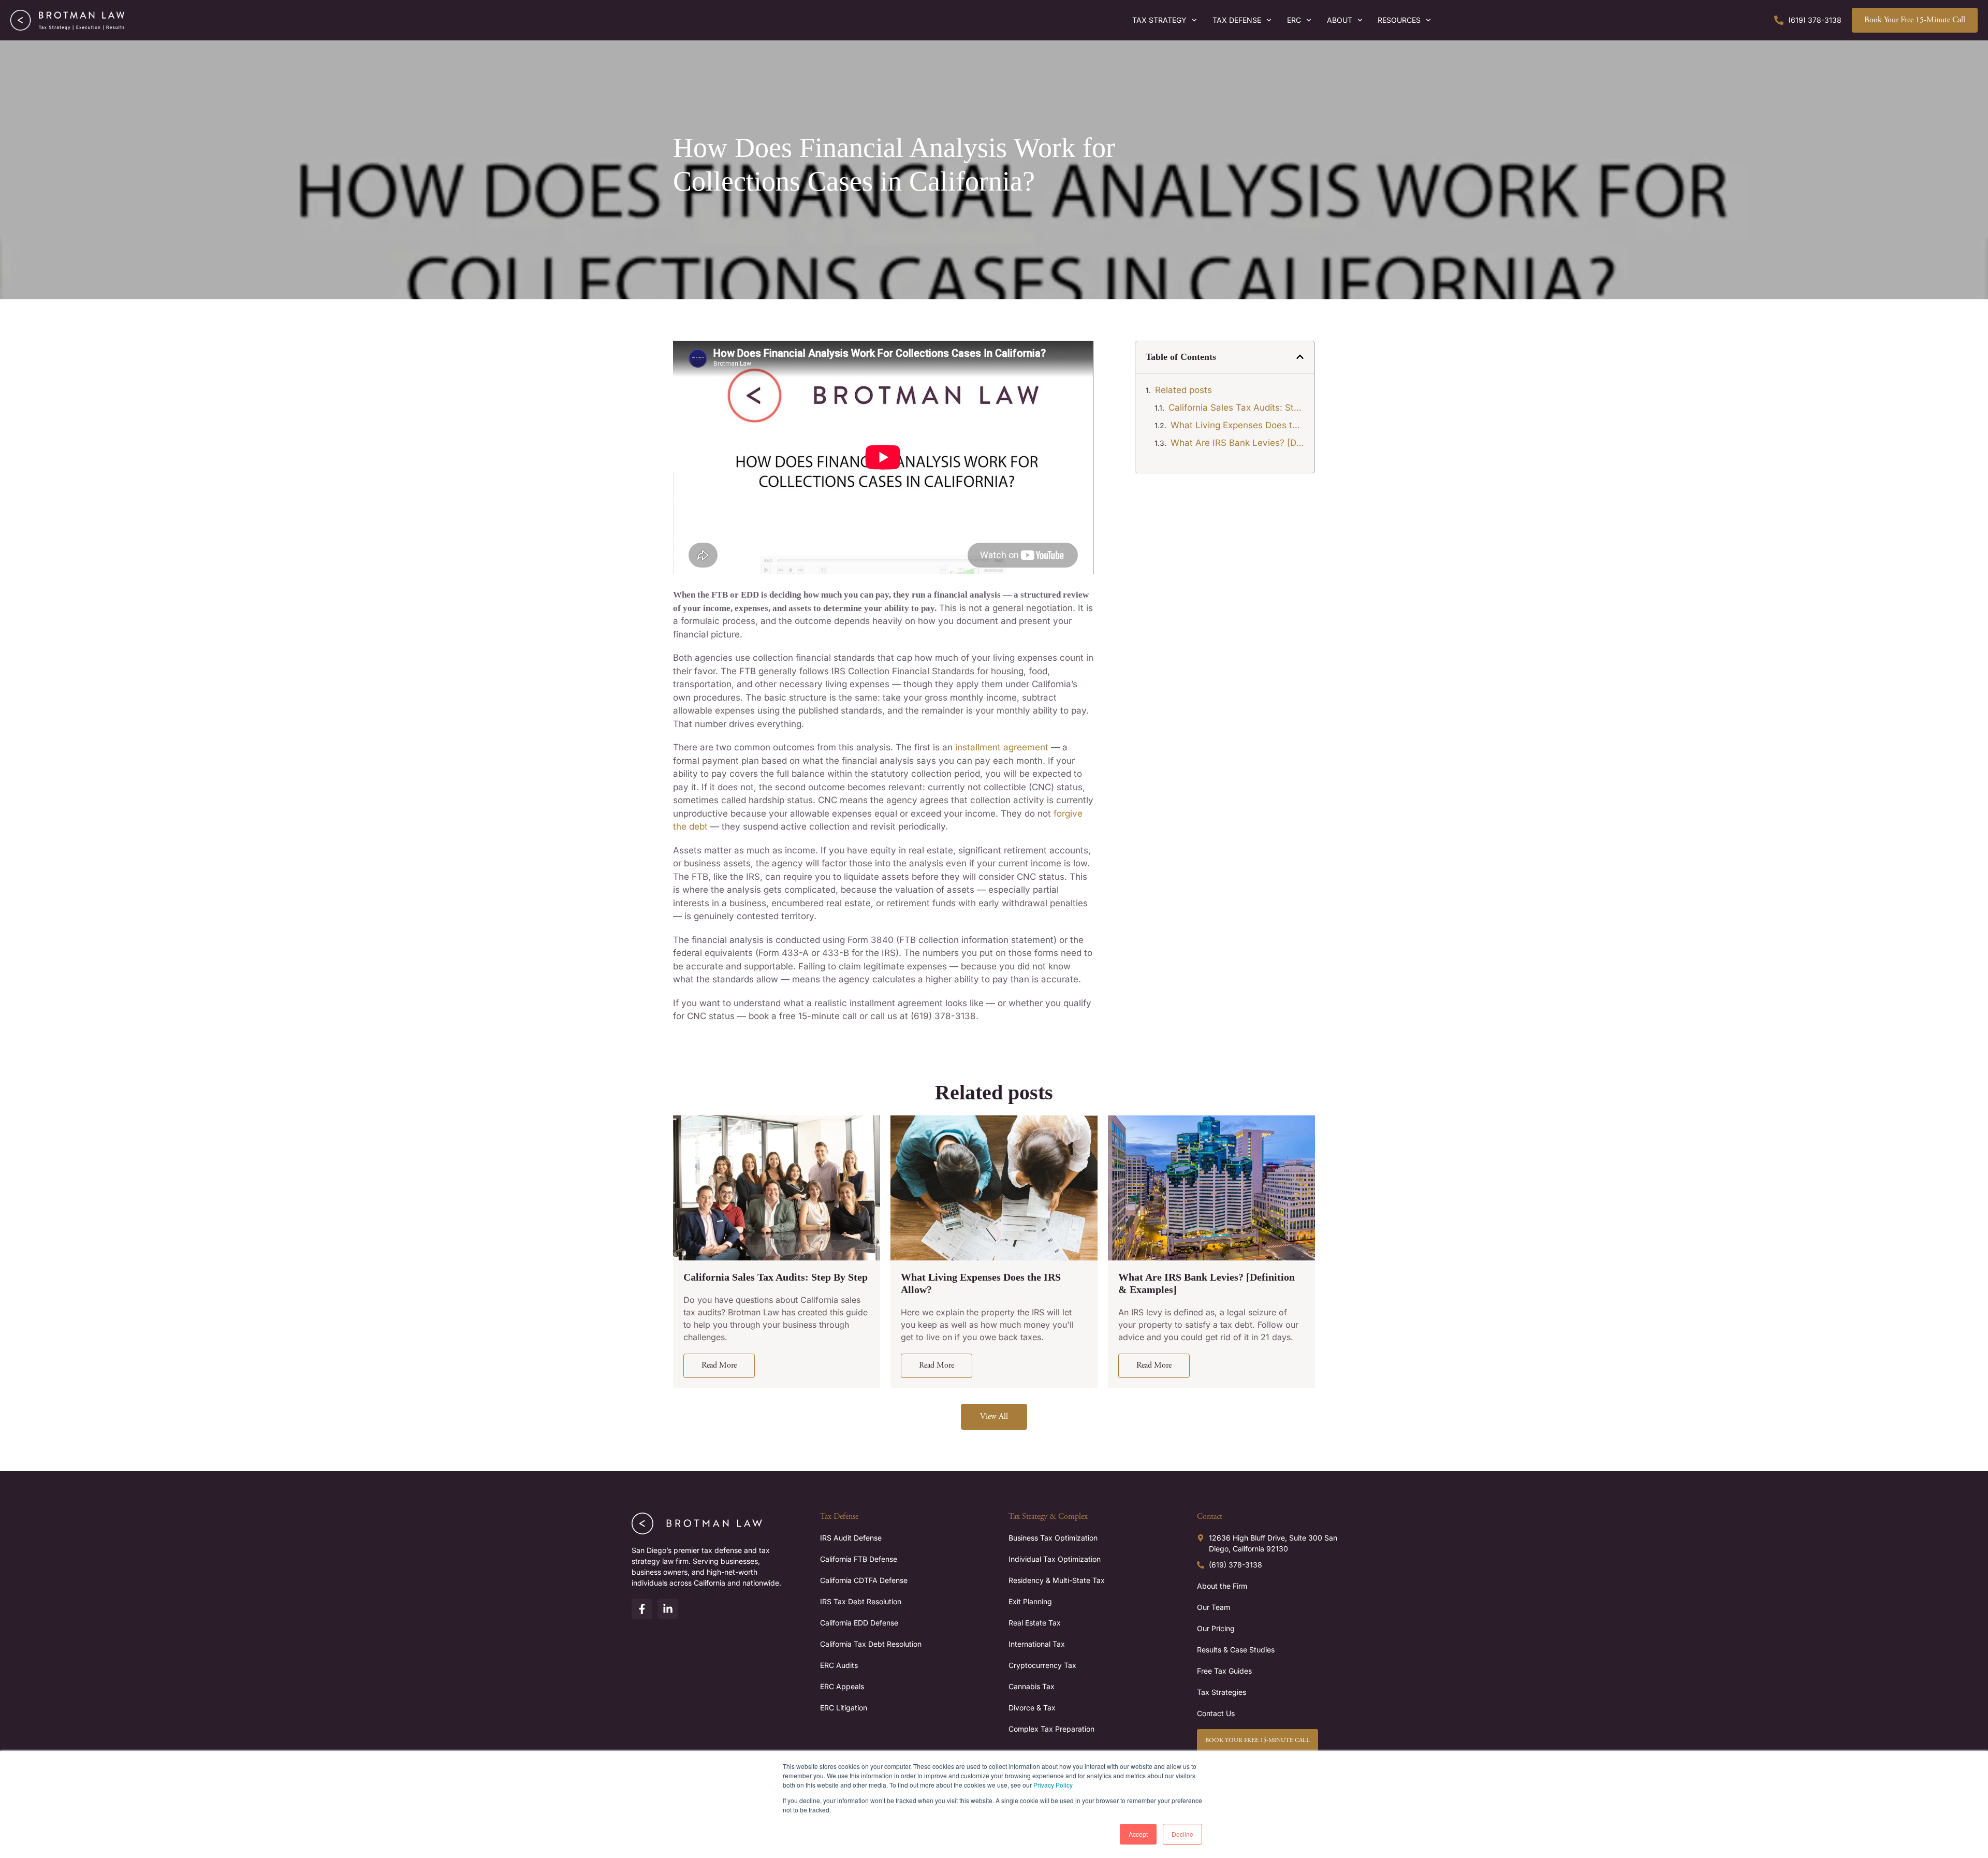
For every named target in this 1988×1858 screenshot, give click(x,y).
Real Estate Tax (1035, 1623)
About (1340, 20)
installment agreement (1002, 747)
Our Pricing (1216, 1628)
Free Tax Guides (1224, 1671)
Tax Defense (1237, 20)
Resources (1399, 20)
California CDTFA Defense (864, 1580)
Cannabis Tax (1032, 1686)
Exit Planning (1030, 1601)
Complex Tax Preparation (1051, 1729)
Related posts (1183, 390)
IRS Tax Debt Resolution (861, 1601)
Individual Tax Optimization (1055, 1559)
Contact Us (1216, 1713)
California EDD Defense (859, 1623)
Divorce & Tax (1032, 1708)
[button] (1300, 357)
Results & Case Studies (1236, 1650)
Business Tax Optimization (1053, 1538)
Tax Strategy (1159, 20)
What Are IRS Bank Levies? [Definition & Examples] (1237, 443)
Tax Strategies (1222, 1692)
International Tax (1037, 1644)
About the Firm (1222, 1586)
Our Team (1214, 1607)
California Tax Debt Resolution (871, 1644)
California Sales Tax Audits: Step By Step (1236, 408)
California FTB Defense (859, 1559)
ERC (1294, 20)
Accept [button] (1138, 1834)
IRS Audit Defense (851, 1538)
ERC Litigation (844, 1708)
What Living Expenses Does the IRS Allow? (1237, 425)
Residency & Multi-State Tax (1057, 1580)
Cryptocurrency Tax (1042, 1665)
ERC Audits (839, 1665)
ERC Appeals (842, 1686)
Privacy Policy (1053, 1785)
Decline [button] (1182, 1834)
